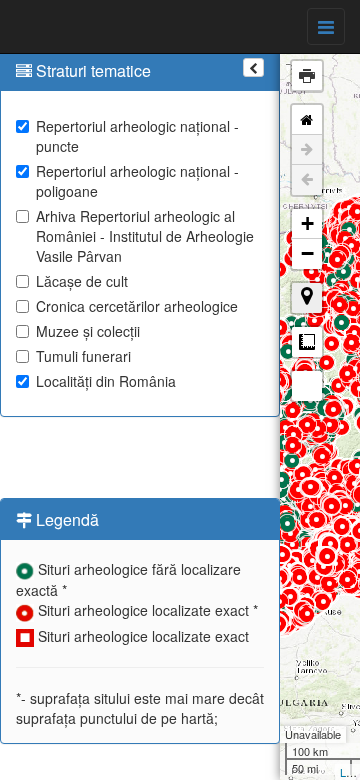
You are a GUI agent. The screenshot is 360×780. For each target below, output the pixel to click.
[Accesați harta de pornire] (307, 120)
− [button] (307, 253)
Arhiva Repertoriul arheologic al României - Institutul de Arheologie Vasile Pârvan (145, 236)
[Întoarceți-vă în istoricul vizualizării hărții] (307, 180)
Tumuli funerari (83, 356)
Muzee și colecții (88, 331)
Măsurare (307, 342)
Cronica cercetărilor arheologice (137, 306)
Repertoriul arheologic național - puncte (137, 136)
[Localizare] (307, 298)
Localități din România (106, 381)
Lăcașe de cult (82, 281)
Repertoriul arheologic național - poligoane (137, 181)
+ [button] (307, 223)
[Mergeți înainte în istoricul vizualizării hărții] (307, 150)
